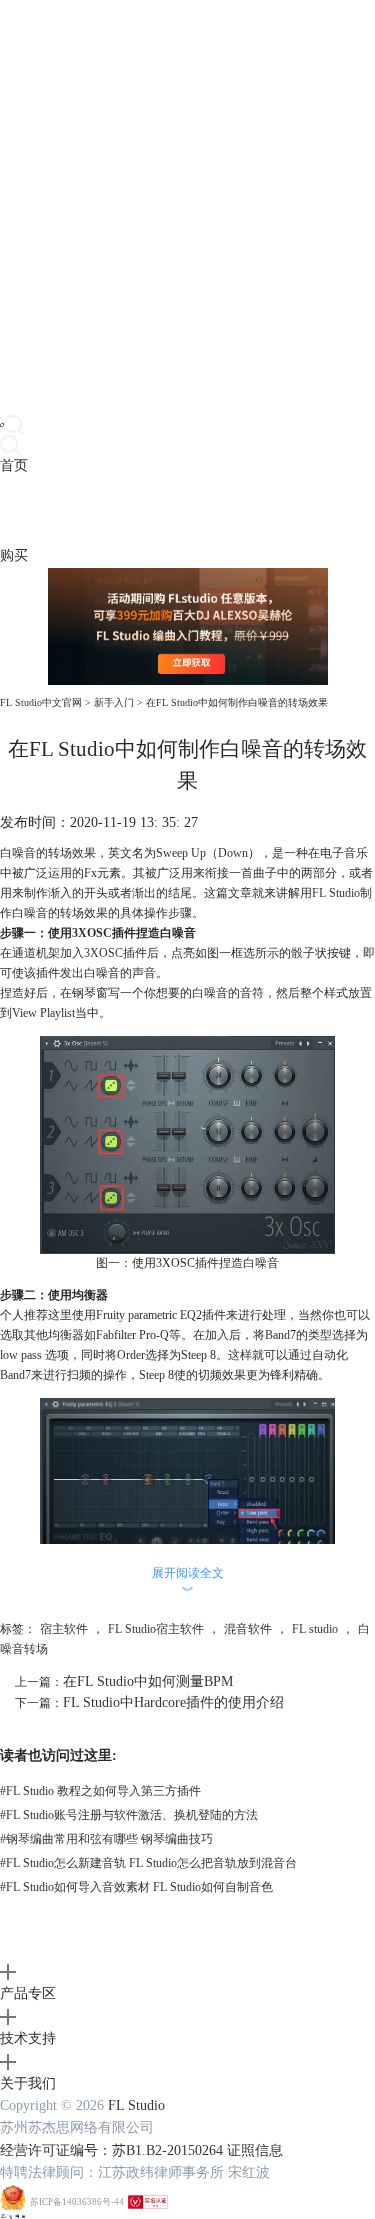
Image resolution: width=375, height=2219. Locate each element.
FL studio (315, 1629)
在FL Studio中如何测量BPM (148, 1681)
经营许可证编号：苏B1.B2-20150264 (111, 2150)
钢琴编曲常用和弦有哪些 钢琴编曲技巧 (106, 1839)
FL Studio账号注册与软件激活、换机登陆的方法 (129, 1815)
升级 (126, 510)
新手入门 (114, 702)
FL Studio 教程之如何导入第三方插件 (100, 1791)
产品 (14, 510)
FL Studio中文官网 (41, 702)
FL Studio (336, 893)
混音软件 (248, 1629)
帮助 (154, 510)
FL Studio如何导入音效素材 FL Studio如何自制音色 (136, 1887)
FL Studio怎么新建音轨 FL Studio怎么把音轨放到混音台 (148, 1863)
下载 (42, 510)
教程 (98, 510)
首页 (14, 465)
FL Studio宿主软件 (156, 1629)
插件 (70, 510)
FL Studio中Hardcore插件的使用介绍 (173, 1702)
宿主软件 (64, 1629)
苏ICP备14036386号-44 (77, 2202)
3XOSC (103, 953)
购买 (14, 555)
